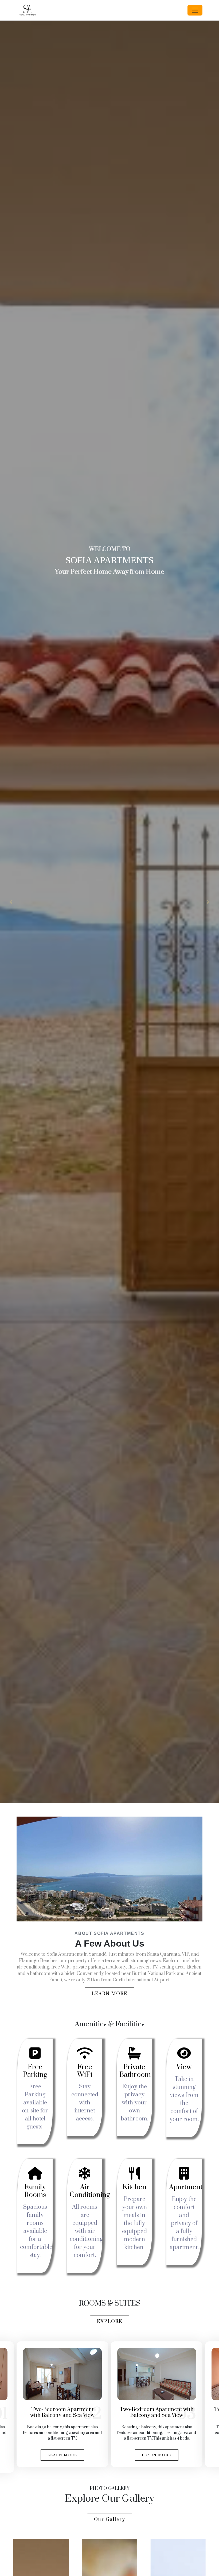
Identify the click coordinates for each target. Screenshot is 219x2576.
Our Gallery (110, 2520)
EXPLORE (110, 2322)
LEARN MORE (109, 1994)
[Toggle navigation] (195, 10)
